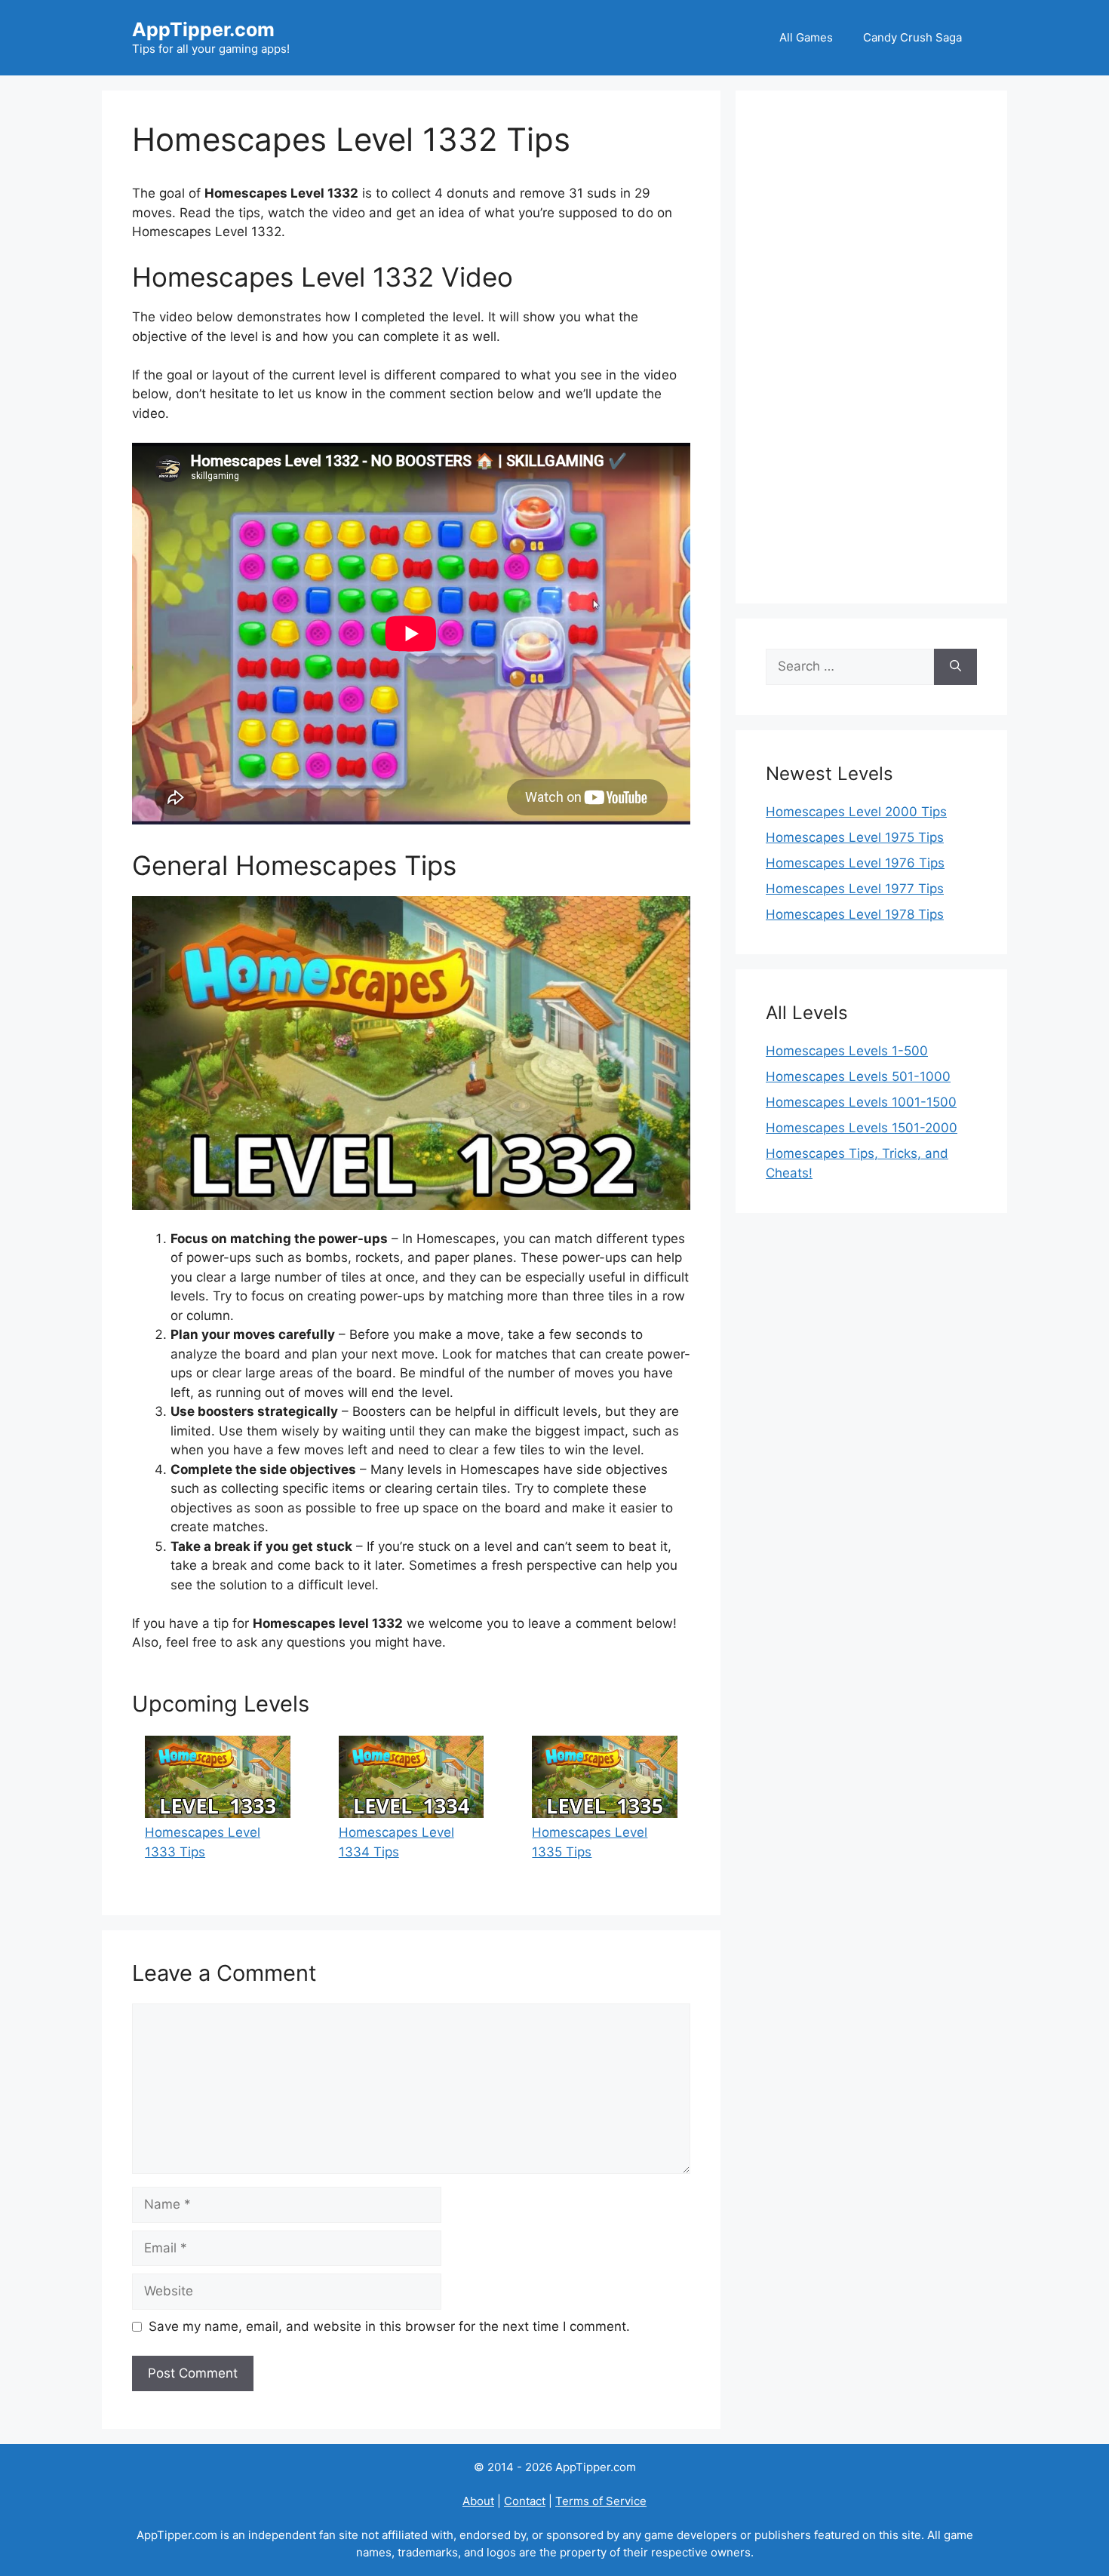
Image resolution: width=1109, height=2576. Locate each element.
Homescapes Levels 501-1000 (858, 1076)
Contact (525, 2501)
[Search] (955, 667)
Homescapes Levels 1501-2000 (862, 1128)
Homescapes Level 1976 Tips (855, 863)
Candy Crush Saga (912, 37)
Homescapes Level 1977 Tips (855, 889)
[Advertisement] (871, 347)
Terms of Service (601, 2501)
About (478, 2501)
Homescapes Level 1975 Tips (855, 837)
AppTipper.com (203, 29)
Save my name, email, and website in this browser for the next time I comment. (389, 2326)
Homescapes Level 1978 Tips (855, 914)
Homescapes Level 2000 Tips (856, 812)
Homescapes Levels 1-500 (847, 1051)
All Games (806, 37)
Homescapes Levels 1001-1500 (861, 1102)
